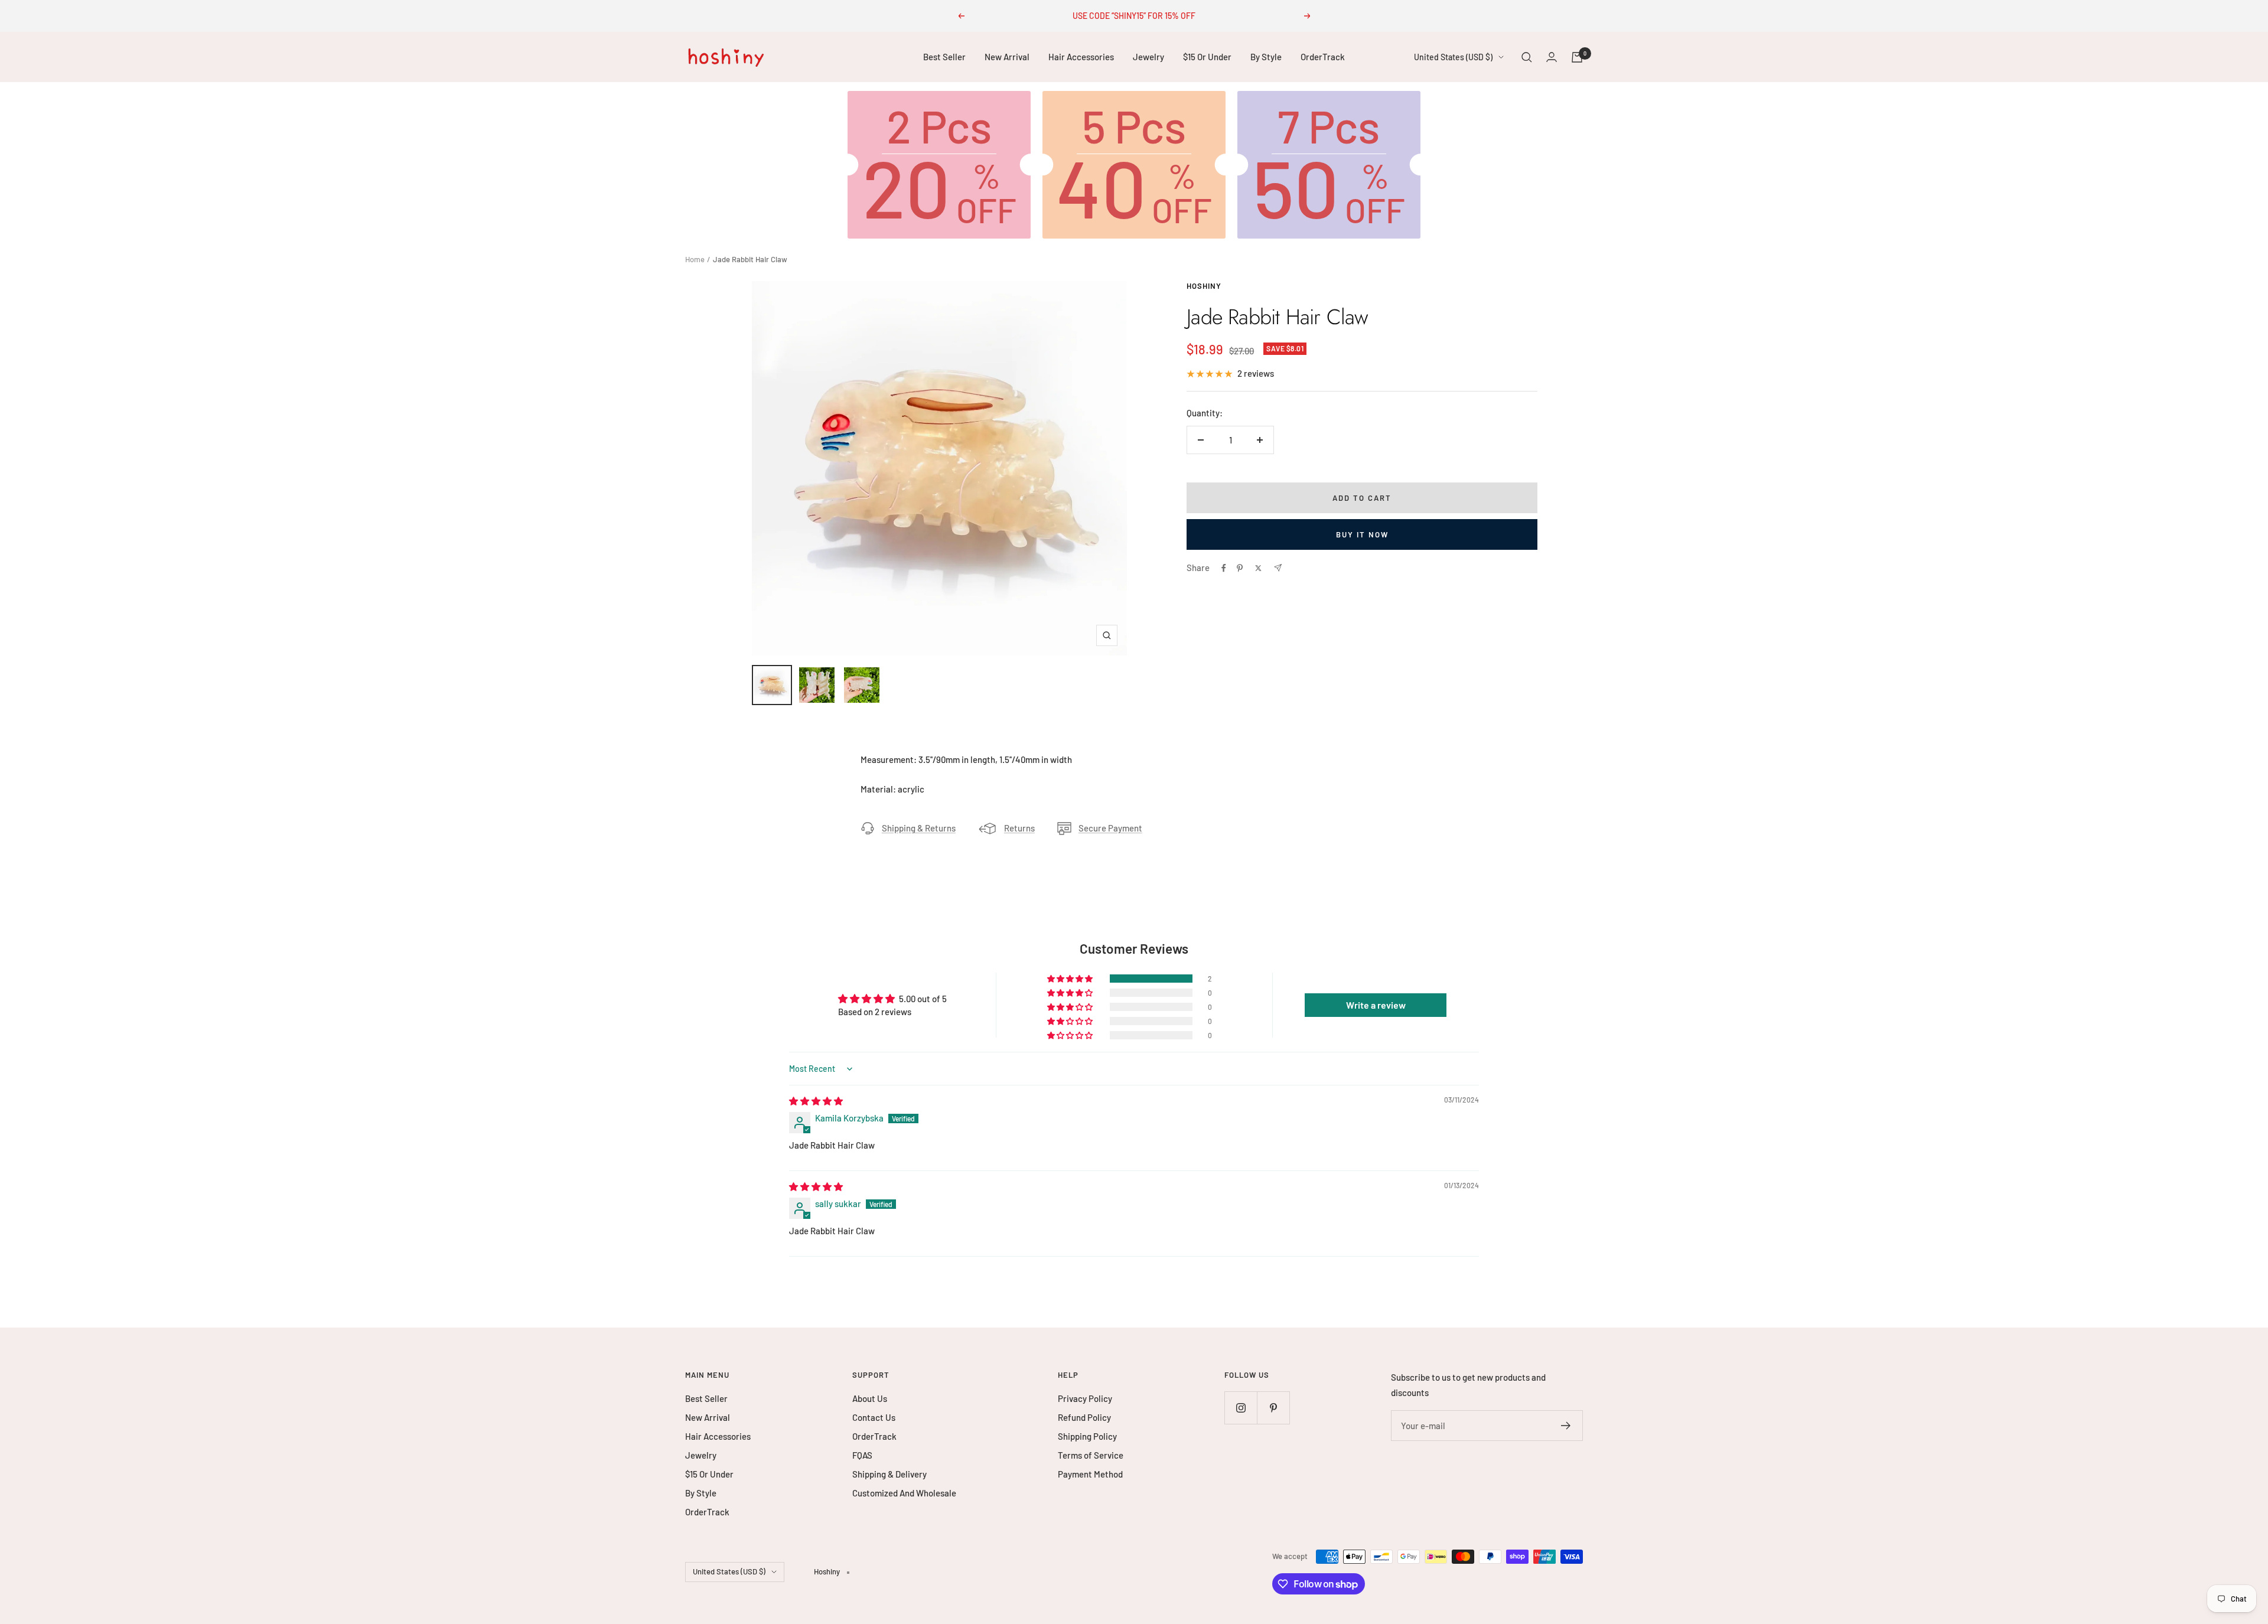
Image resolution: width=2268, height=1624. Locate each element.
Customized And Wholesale (904, 1493)
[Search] (1527, 57)
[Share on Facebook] (1224, 568)
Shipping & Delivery (889, 1474)
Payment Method (1090, 1474)
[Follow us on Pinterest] (1273, 1408)
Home (695, 259)
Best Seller (944, 57)
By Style (1266, 57)
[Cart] (1577, 57)
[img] (816, 1101)
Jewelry (1148, 57)
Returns (1019, 828)
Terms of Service (1091, 1455)
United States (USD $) (1453, 57)
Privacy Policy (1085, 1398)
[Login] (1552, 57)
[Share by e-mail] (1278, 568)
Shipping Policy (1087, 1436)
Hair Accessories (1081, 57)
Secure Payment (1110, 828)
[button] (1071, 979)
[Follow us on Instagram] (1241, 1408)
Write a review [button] (1376, 1005)
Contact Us (874, 1417)
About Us (870, 1398)
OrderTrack (1323, 57)
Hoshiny (1204, 286)
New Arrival (1007, 57)
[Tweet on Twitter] (1258, 568)
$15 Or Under (1207, 57)
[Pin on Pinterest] (1240, 568)
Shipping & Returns (919, 828)
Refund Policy (1084, 1417)
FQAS (862, 1455)
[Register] (1566, 1426)
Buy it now (1362, 534)
